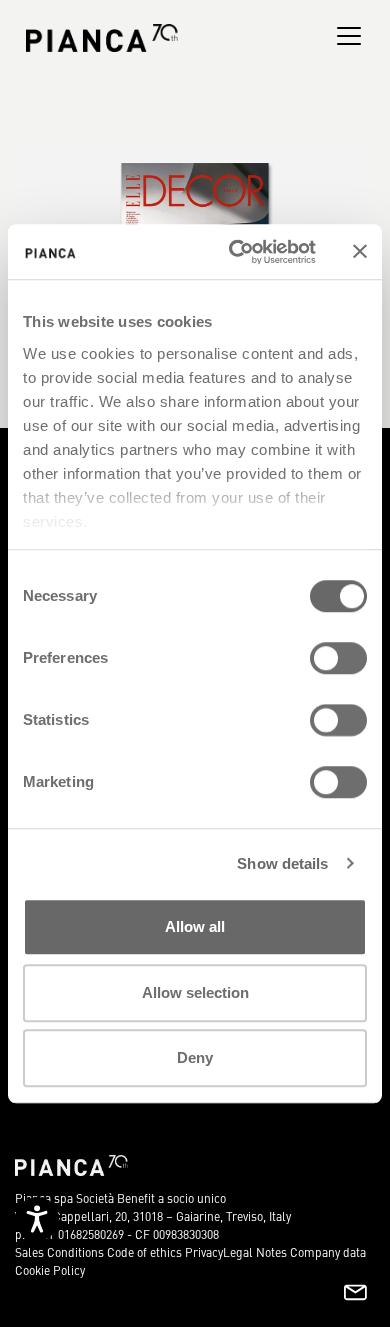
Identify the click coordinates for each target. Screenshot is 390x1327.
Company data (328, 1252)
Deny (195, 1057)
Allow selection (195, 992)
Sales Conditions (59, 1252)
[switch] (338, 658)
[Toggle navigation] (349, 36)
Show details (282, 863)
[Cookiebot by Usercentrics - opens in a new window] (236, 252)
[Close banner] (360, 252)
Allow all (195, 926)
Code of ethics (144, 1252)
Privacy (204, 1252)
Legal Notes (255, 1252)
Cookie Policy (50, 1270)
